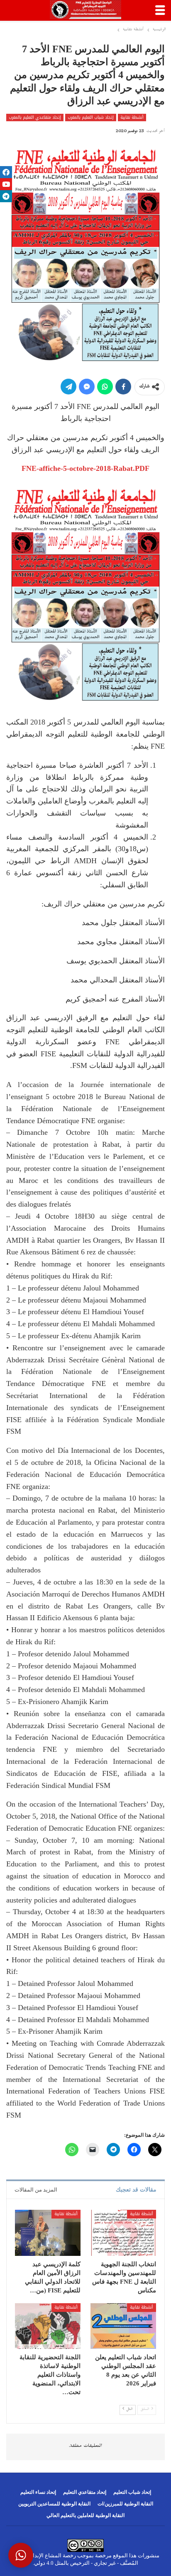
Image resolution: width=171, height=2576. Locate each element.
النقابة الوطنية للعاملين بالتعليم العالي (85, 2515)
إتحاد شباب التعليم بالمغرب (91, 118)
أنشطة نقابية (132, 118)
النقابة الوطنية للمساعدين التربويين (54, 2504)
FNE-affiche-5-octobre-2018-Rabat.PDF (85, 468)
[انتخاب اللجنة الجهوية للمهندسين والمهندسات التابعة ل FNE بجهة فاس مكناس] (123, 2233)
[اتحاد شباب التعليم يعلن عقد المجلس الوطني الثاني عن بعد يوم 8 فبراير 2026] (123, 2326)
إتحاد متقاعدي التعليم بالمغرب (35, 118)
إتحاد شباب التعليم (132, 2492)
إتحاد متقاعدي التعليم (85, 2492)
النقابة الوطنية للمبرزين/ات (125, 2504)
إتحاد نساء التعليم (38, 2492)
